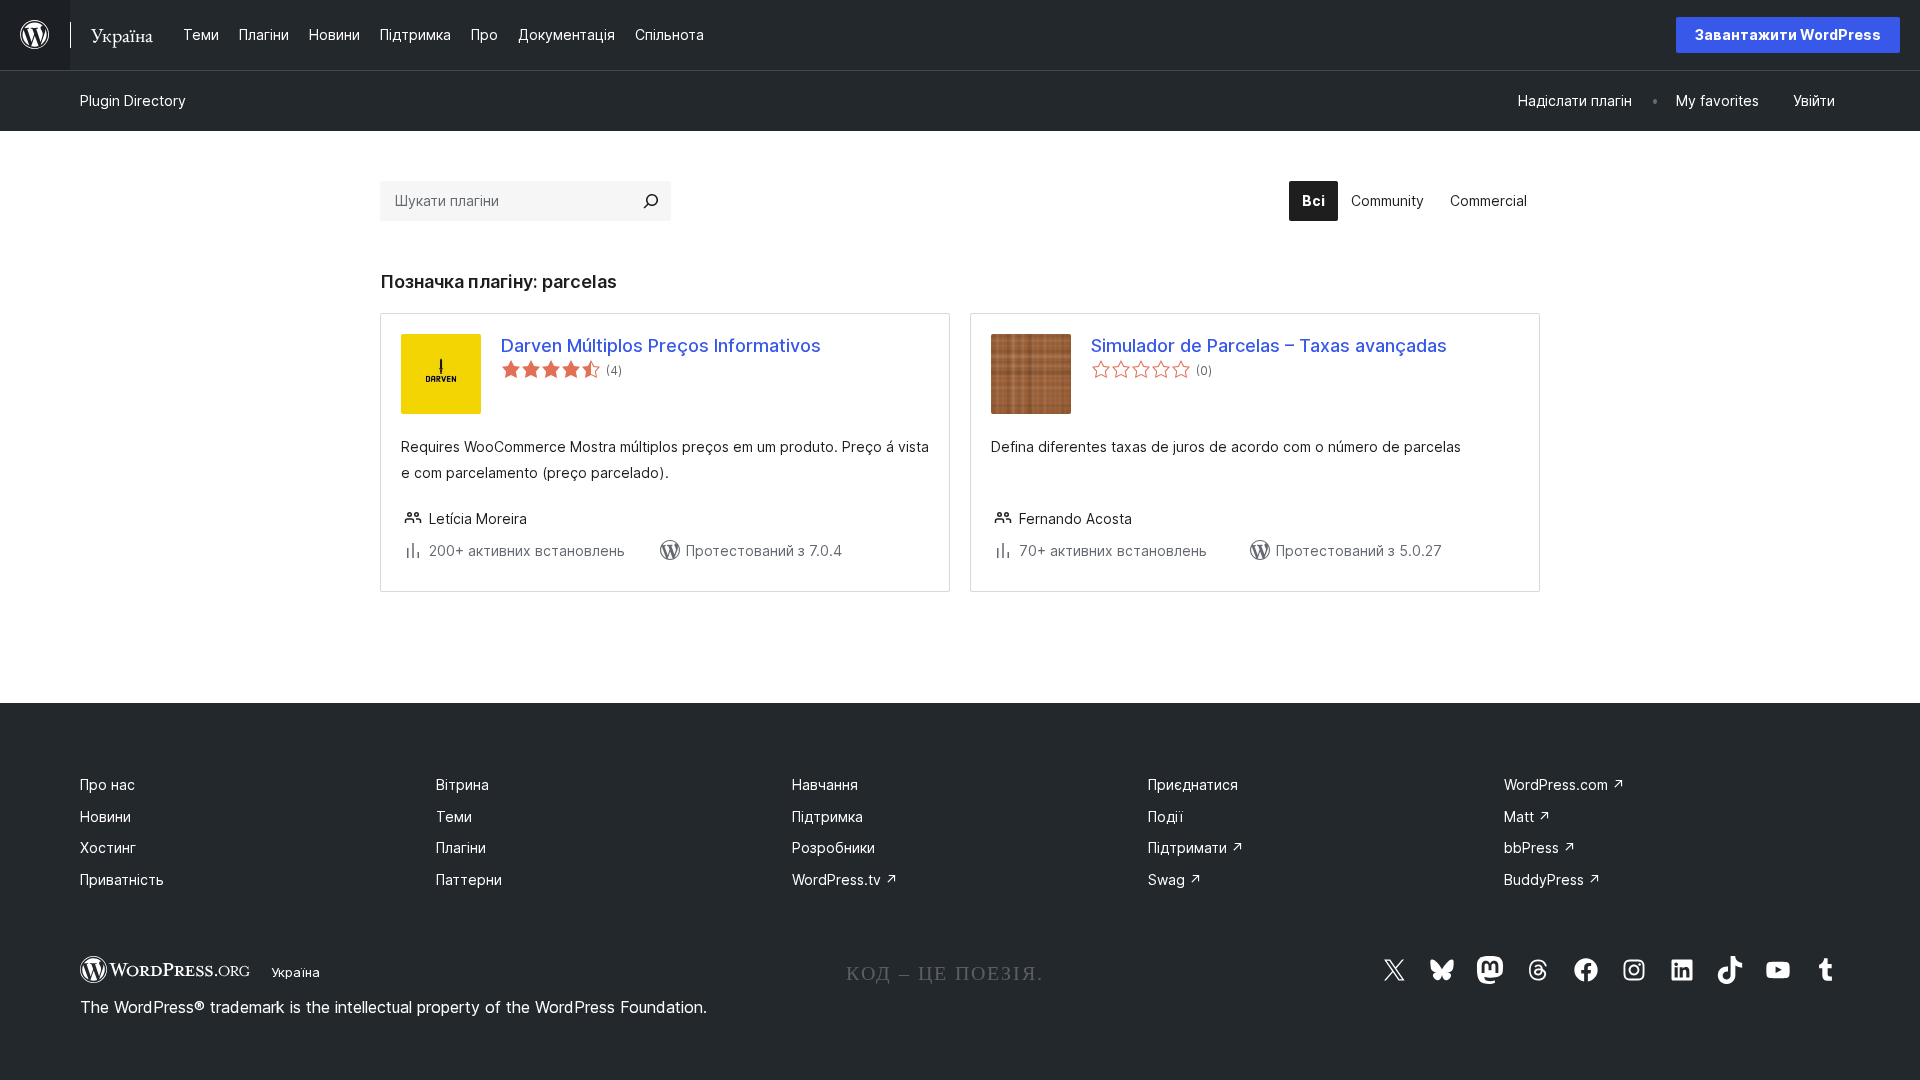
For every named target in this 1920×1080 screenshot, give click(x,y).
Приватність (122, 879)
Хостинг (108, 847)
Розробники (833, 847)
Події (1165, 816)
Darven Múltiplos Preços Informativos (661, 345)
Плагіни (461, 847)
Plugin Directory (133, 100)
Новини (105, 816)
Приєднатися (1193, 784)
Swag (1175, 879)
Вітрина (462, 784)
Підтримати (1196, 847)
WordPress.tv (845, 879)
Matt (1527, 816)
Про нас (107, 784)
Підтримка (827, 816)
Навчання (825, 784)
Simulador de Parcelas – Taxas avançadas (1269, 345)
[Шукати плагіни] (651, 201)
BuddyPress (1552, 879)
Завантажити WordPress (1788, 34)
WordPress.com (1564, 784)
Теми (454, 816)
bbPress (1540, 847)
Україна (295, 972)
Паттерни (469, 879)
